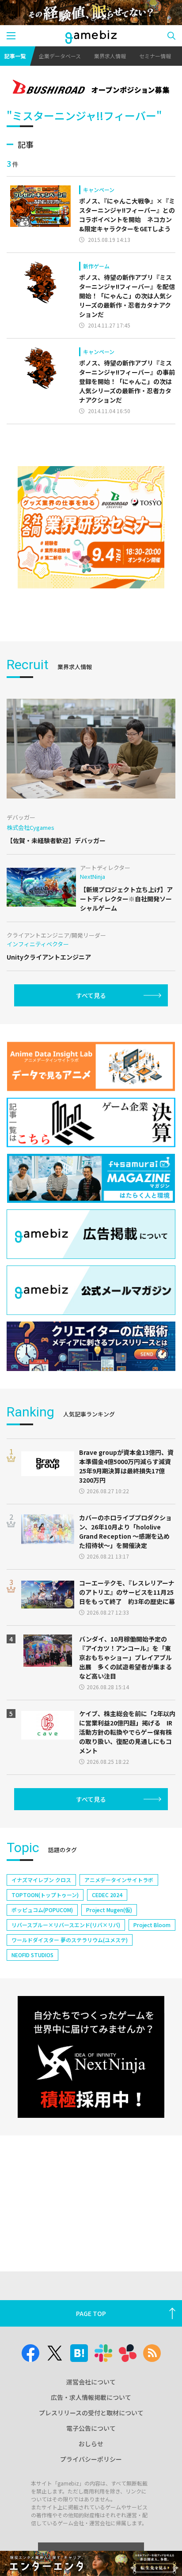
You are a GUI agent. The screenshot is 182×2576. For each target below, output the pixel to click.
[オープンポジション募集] (91, 88)
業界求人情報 (110, 56)
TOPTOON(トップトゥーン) (45, 1895)
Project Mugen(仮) (109, 1910)
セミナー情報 (155, 56)
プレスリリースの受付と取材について (91, 2413)
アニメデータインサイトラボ (119, 1880)
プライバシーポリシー (91, 2459)
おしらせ (91, 2444)
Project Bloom (152, 1925)
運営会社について (91, 2382)
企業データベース (60, 56)
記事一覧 (15, 56)
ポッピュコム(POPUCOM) (42, 1910)
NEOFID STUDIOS (32, 1955)
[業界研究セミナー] (91, 527)
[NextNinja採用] (91, 2057)
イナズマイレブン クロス (41, 1880)
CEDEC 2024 (107, 1895)
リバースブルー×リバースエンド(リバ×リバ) (66, 1925)
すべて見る (91, 995)
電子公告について (91, 2428)
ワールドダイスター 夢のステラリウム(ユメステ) (70, 1940)
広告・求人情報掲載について (91, 2397)
